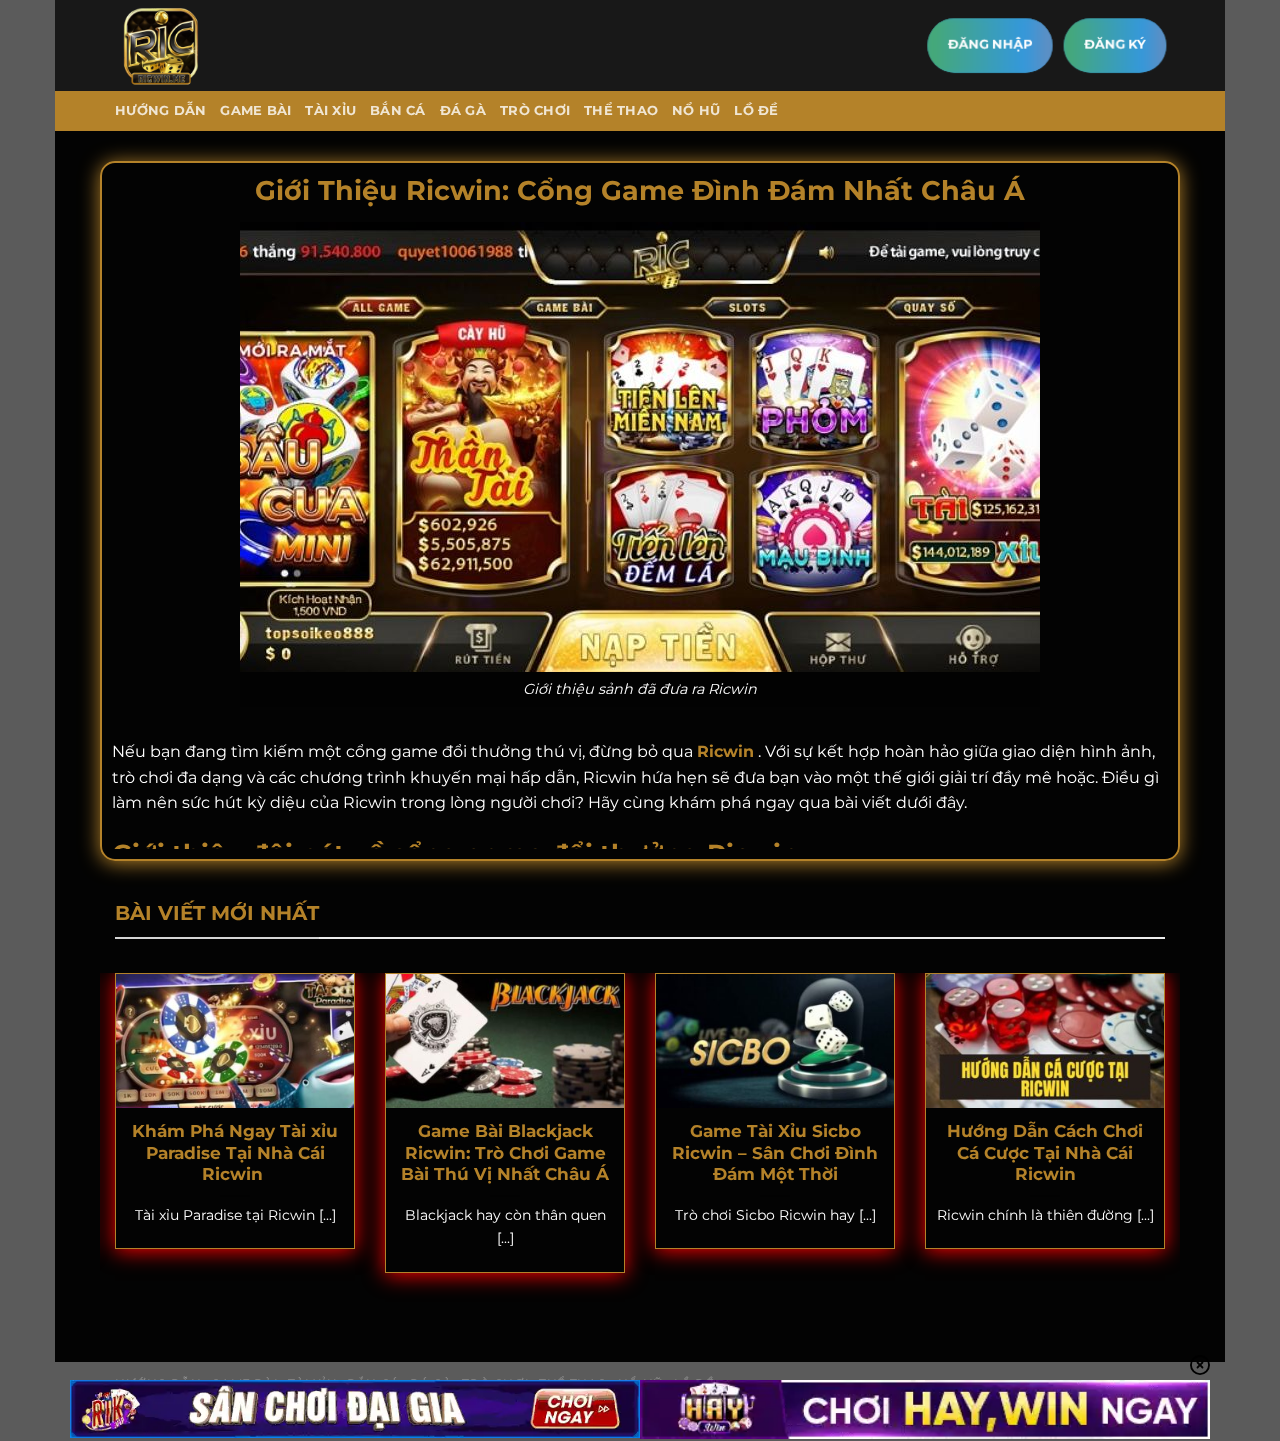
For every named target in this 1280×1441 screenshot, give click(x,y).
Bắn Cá (398, 110)
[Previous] (111, 1136)
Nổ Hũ (696, 110)
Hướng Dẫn (160, 110)
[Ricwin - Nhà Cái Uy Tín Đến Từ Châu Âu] (198, 45)
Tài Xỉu (330, 110)
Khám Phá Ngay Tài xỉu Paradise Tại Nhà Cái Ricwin (235, 1152)
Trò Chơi (535, 110)
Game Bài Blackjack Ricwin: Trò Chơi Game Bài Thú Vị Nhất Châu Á (505, 1152)
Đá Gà (463, 110)
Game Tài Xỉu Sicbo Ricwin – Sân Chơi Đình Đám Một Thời (775, 1152)
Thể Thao (621, 110)
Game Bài (255, 110)
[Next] (1169, 1136)
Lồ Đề (756, 110)
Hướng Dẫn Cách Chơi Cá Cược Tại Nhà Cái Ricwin (1045, 1152)
